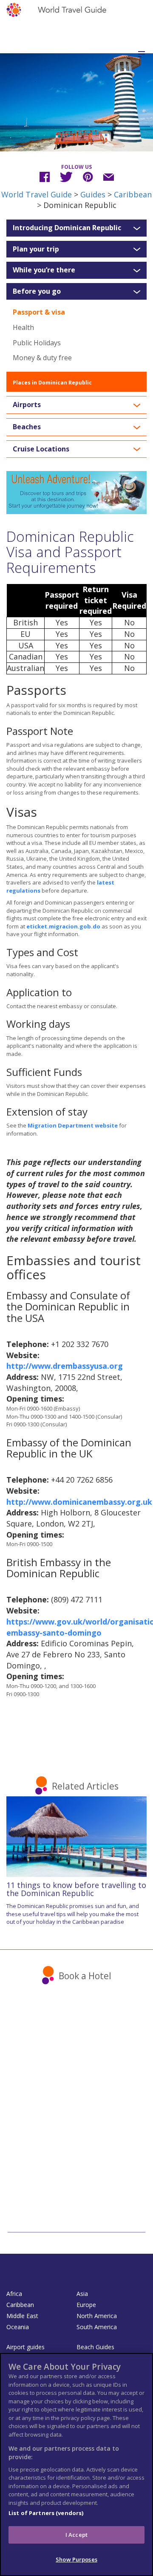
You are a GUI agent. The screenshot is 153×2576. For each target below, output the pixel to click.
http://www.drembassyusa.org (65, 1366)
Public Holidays (37, 343)
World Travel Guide (37, 194)
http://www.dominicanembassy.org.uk (79, 1502)
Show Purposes (76, 2559)
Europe (86, 2305)
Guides (93, 194)
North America (97, 2316)
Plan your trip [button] (36, 249)
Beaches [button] (27, 427)
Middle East (22, 2316)
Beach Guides (95, 2347)
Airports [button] (27, 405)
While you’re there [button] (44, 270)
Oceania (18, 2327)
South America (97, 2327)
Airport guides (25, 2347)
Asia (82, 2294)
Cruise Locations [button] (41, 449)
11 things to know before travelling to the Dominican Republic (76, 1889)
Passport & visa (39, 312)
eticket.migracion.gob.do (63, 926)
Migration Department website (73, 1125)
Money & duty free (42, 358)
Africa (14, 2294)
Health (23, 327)
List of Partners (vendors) (46, 2513)
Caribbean (133, 194)
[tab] (76, 228)
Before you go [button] (37, 292)
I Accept (76, 2535)
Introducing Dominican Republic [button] (67, 228)
